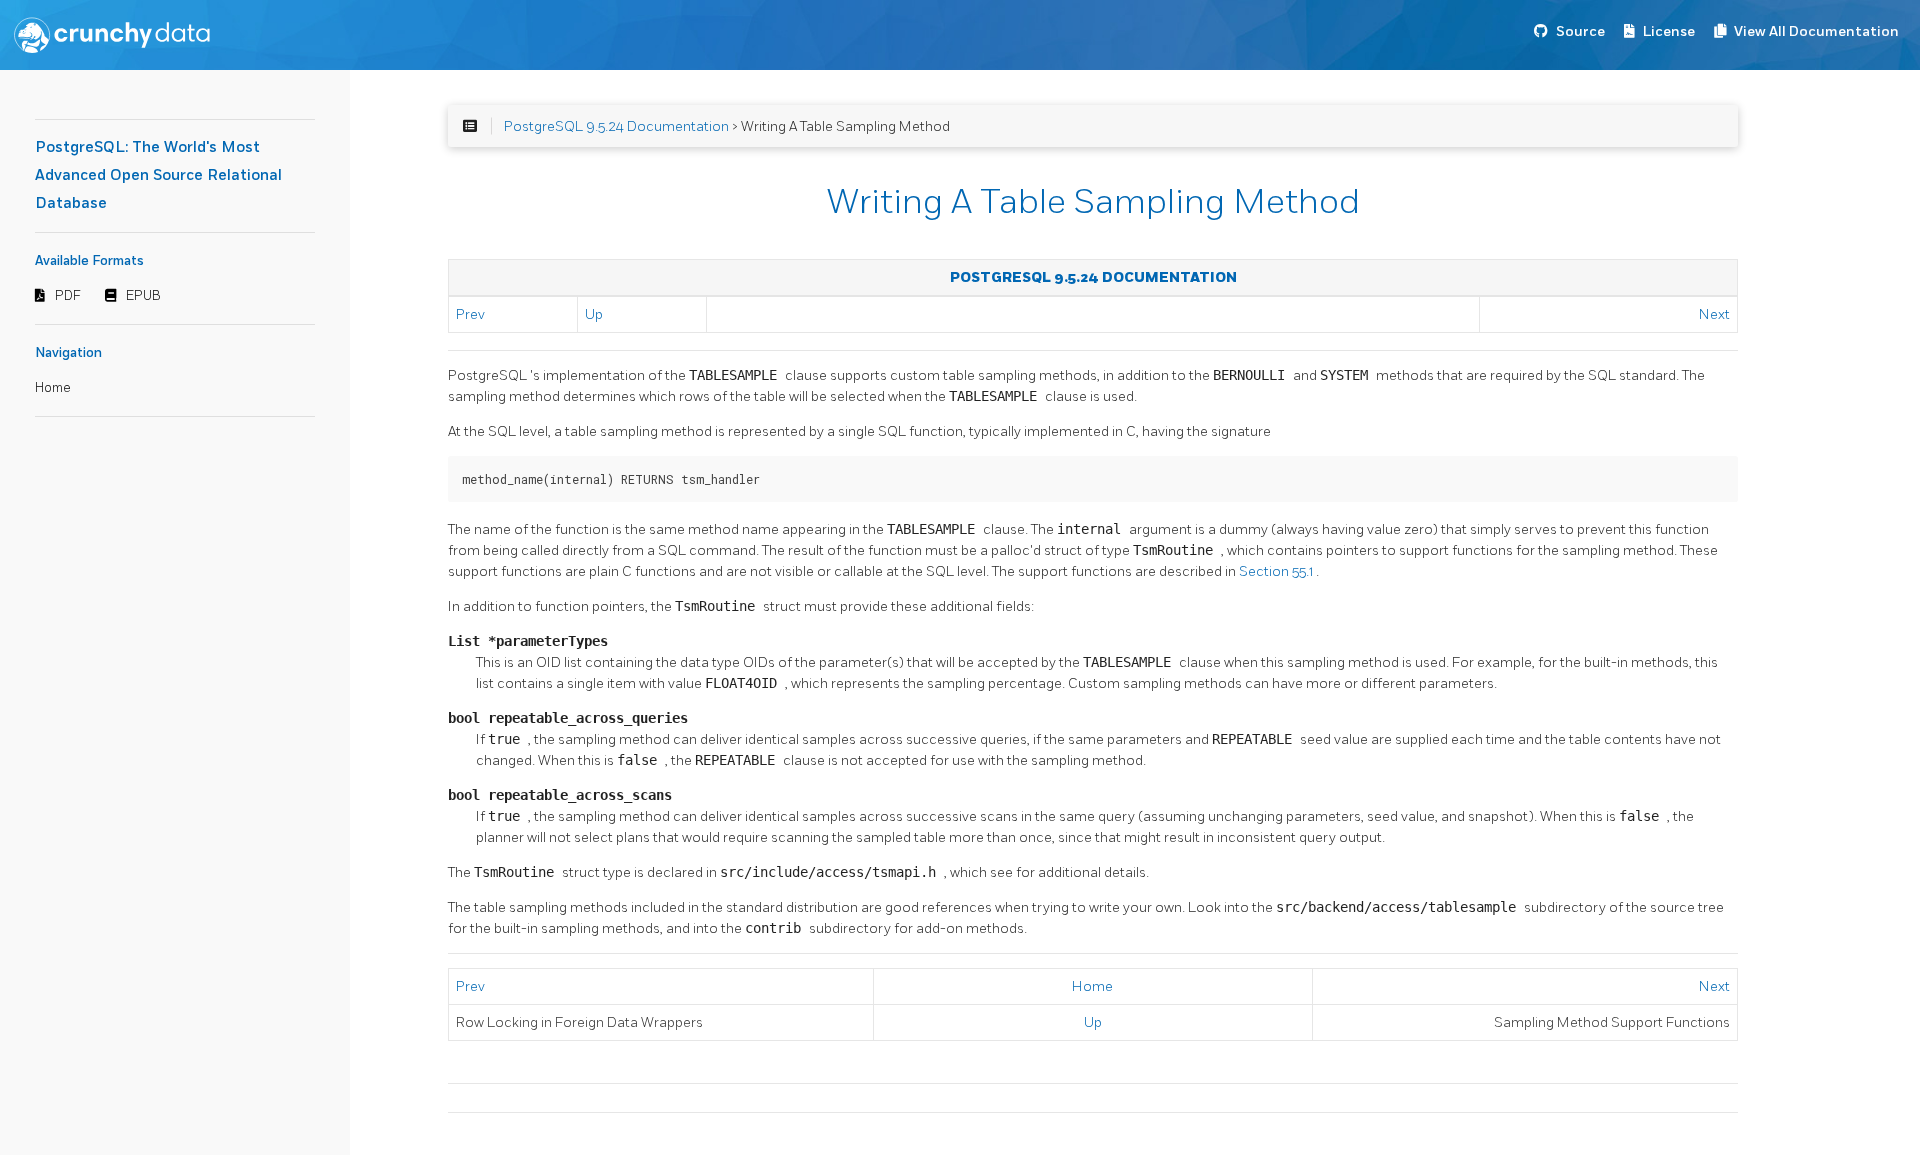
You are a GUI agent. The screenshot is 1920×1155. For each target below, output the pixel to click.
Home (53, 388)
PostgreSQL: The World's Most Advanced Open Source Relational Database (158, 175)
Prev (470, 314)
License (1669, 31)
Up (594, 314)
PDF (68, 296)
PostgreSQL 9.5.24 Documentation (616, 126)
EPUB (143, 296)
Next (1714, 314)
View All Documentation (1816, 31)
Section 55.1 (1277, 571)
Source (1580, 31)
